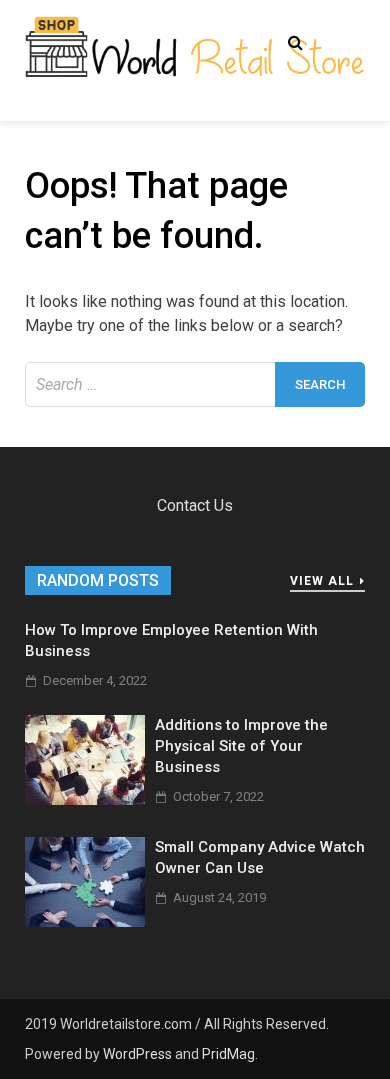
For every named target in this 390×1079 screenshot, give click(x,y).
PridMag (228, 1054)
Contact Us (195, 505)
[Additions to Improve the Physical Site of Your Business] (85, 799)
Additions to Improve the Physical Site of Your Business (241, 746)
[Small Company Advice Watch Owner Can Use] (85, 921)
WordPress (137, 1054)
